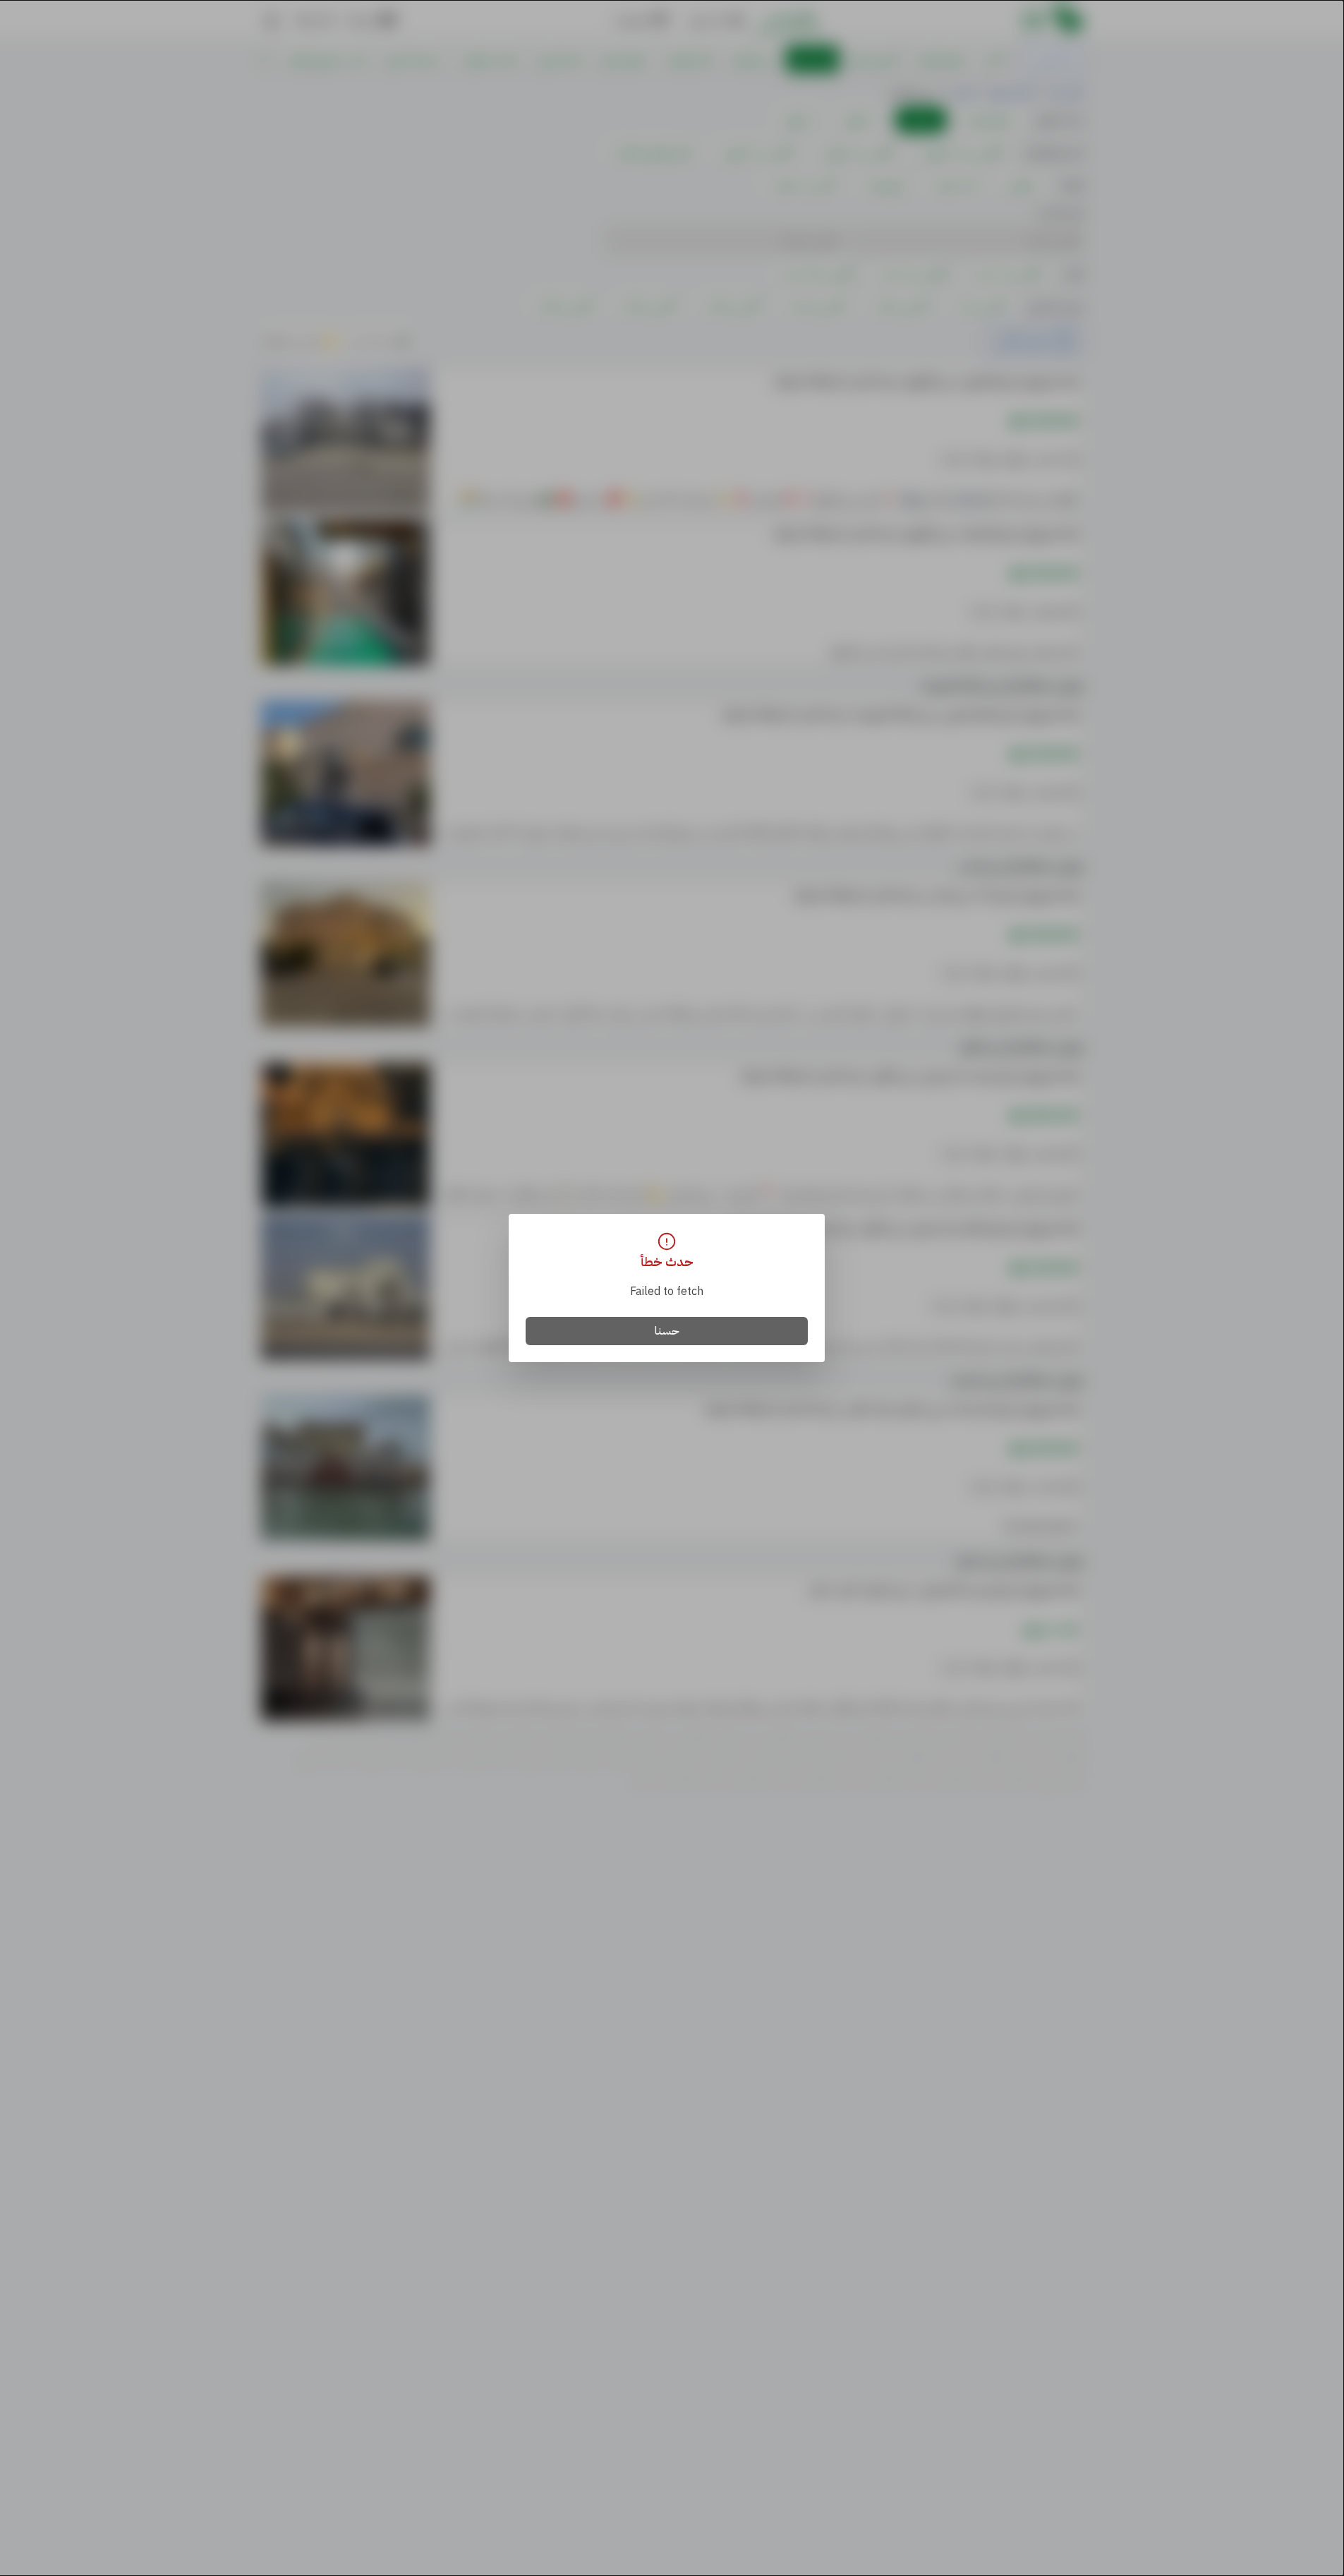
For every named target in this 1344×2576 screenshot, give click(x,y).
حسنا (667, 1331)
